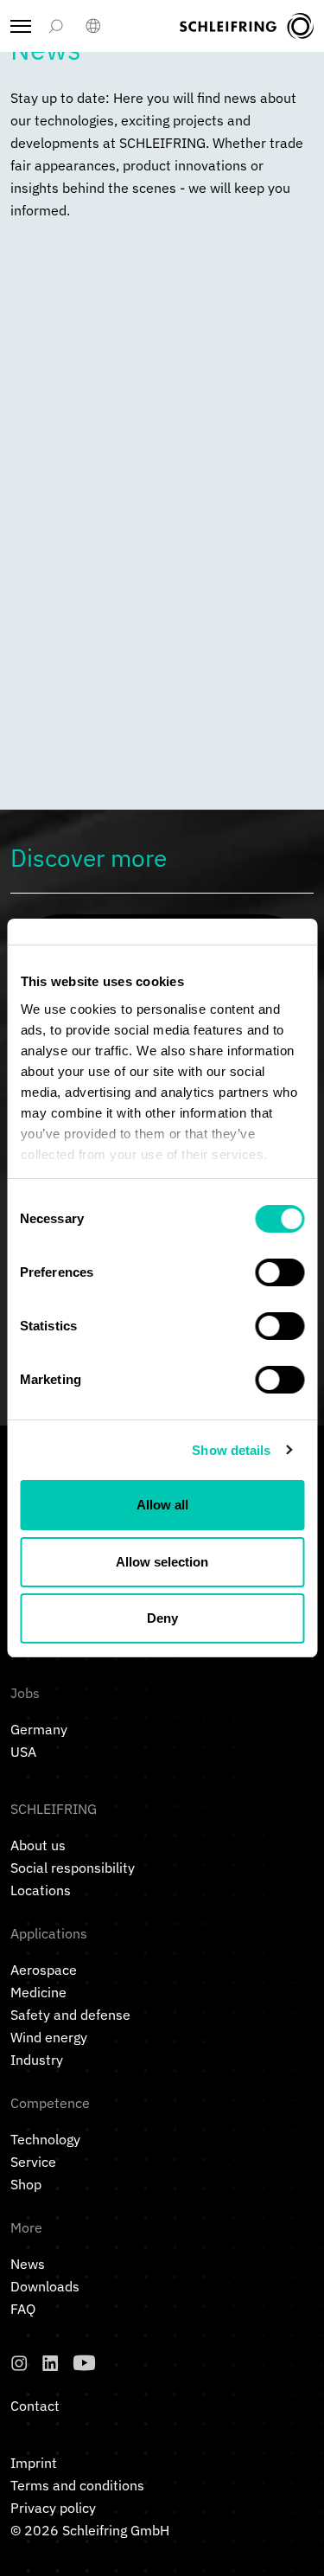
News (28, 2264)
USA (23, 1752)
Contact (35, 2406)
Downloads (45, 2286)
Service (33, 2162)
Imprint (34, 2463)
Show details (231, 1450)
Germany (39, 1729)
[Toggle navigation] (21, 26)
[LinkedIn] (50, 2363)
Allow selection (162, 1562)
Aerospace (44, 1970)
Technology (45, 2139)
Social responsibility (73, 1868)
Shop (26, 2184)
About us (38, 1845)
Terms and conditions (77, 2485)
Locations (41, 1890)
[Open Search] (55, 26)
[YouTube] (84, 2363)
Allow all (162, 1505)
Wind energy (49, 2037)
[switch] (280, 1272)
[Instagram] (19, 2363)
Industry (37, 2060)
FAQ (23, 2309)
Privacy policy (53, 2508)
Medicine (38, 1992)
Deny (162, 1618)
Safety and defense (70, 2015)
